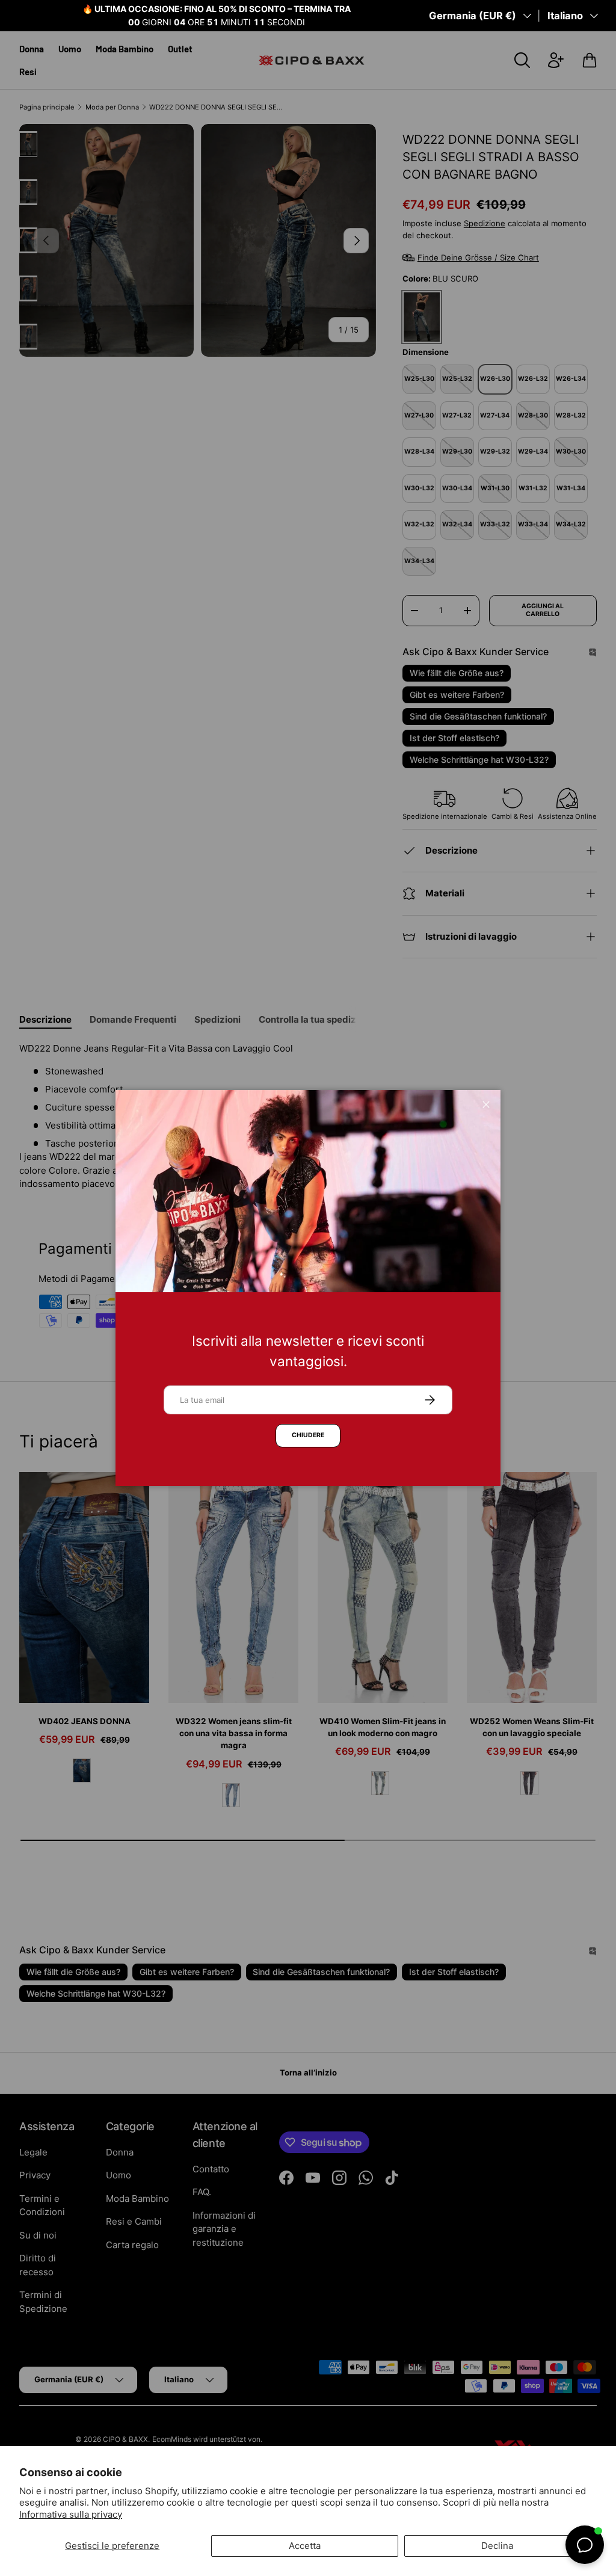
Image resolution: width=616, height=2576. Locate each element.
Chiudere (308, 1435)
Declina (497, 2546)
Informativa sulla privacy (71, 2514)
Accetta (305, 2546)
